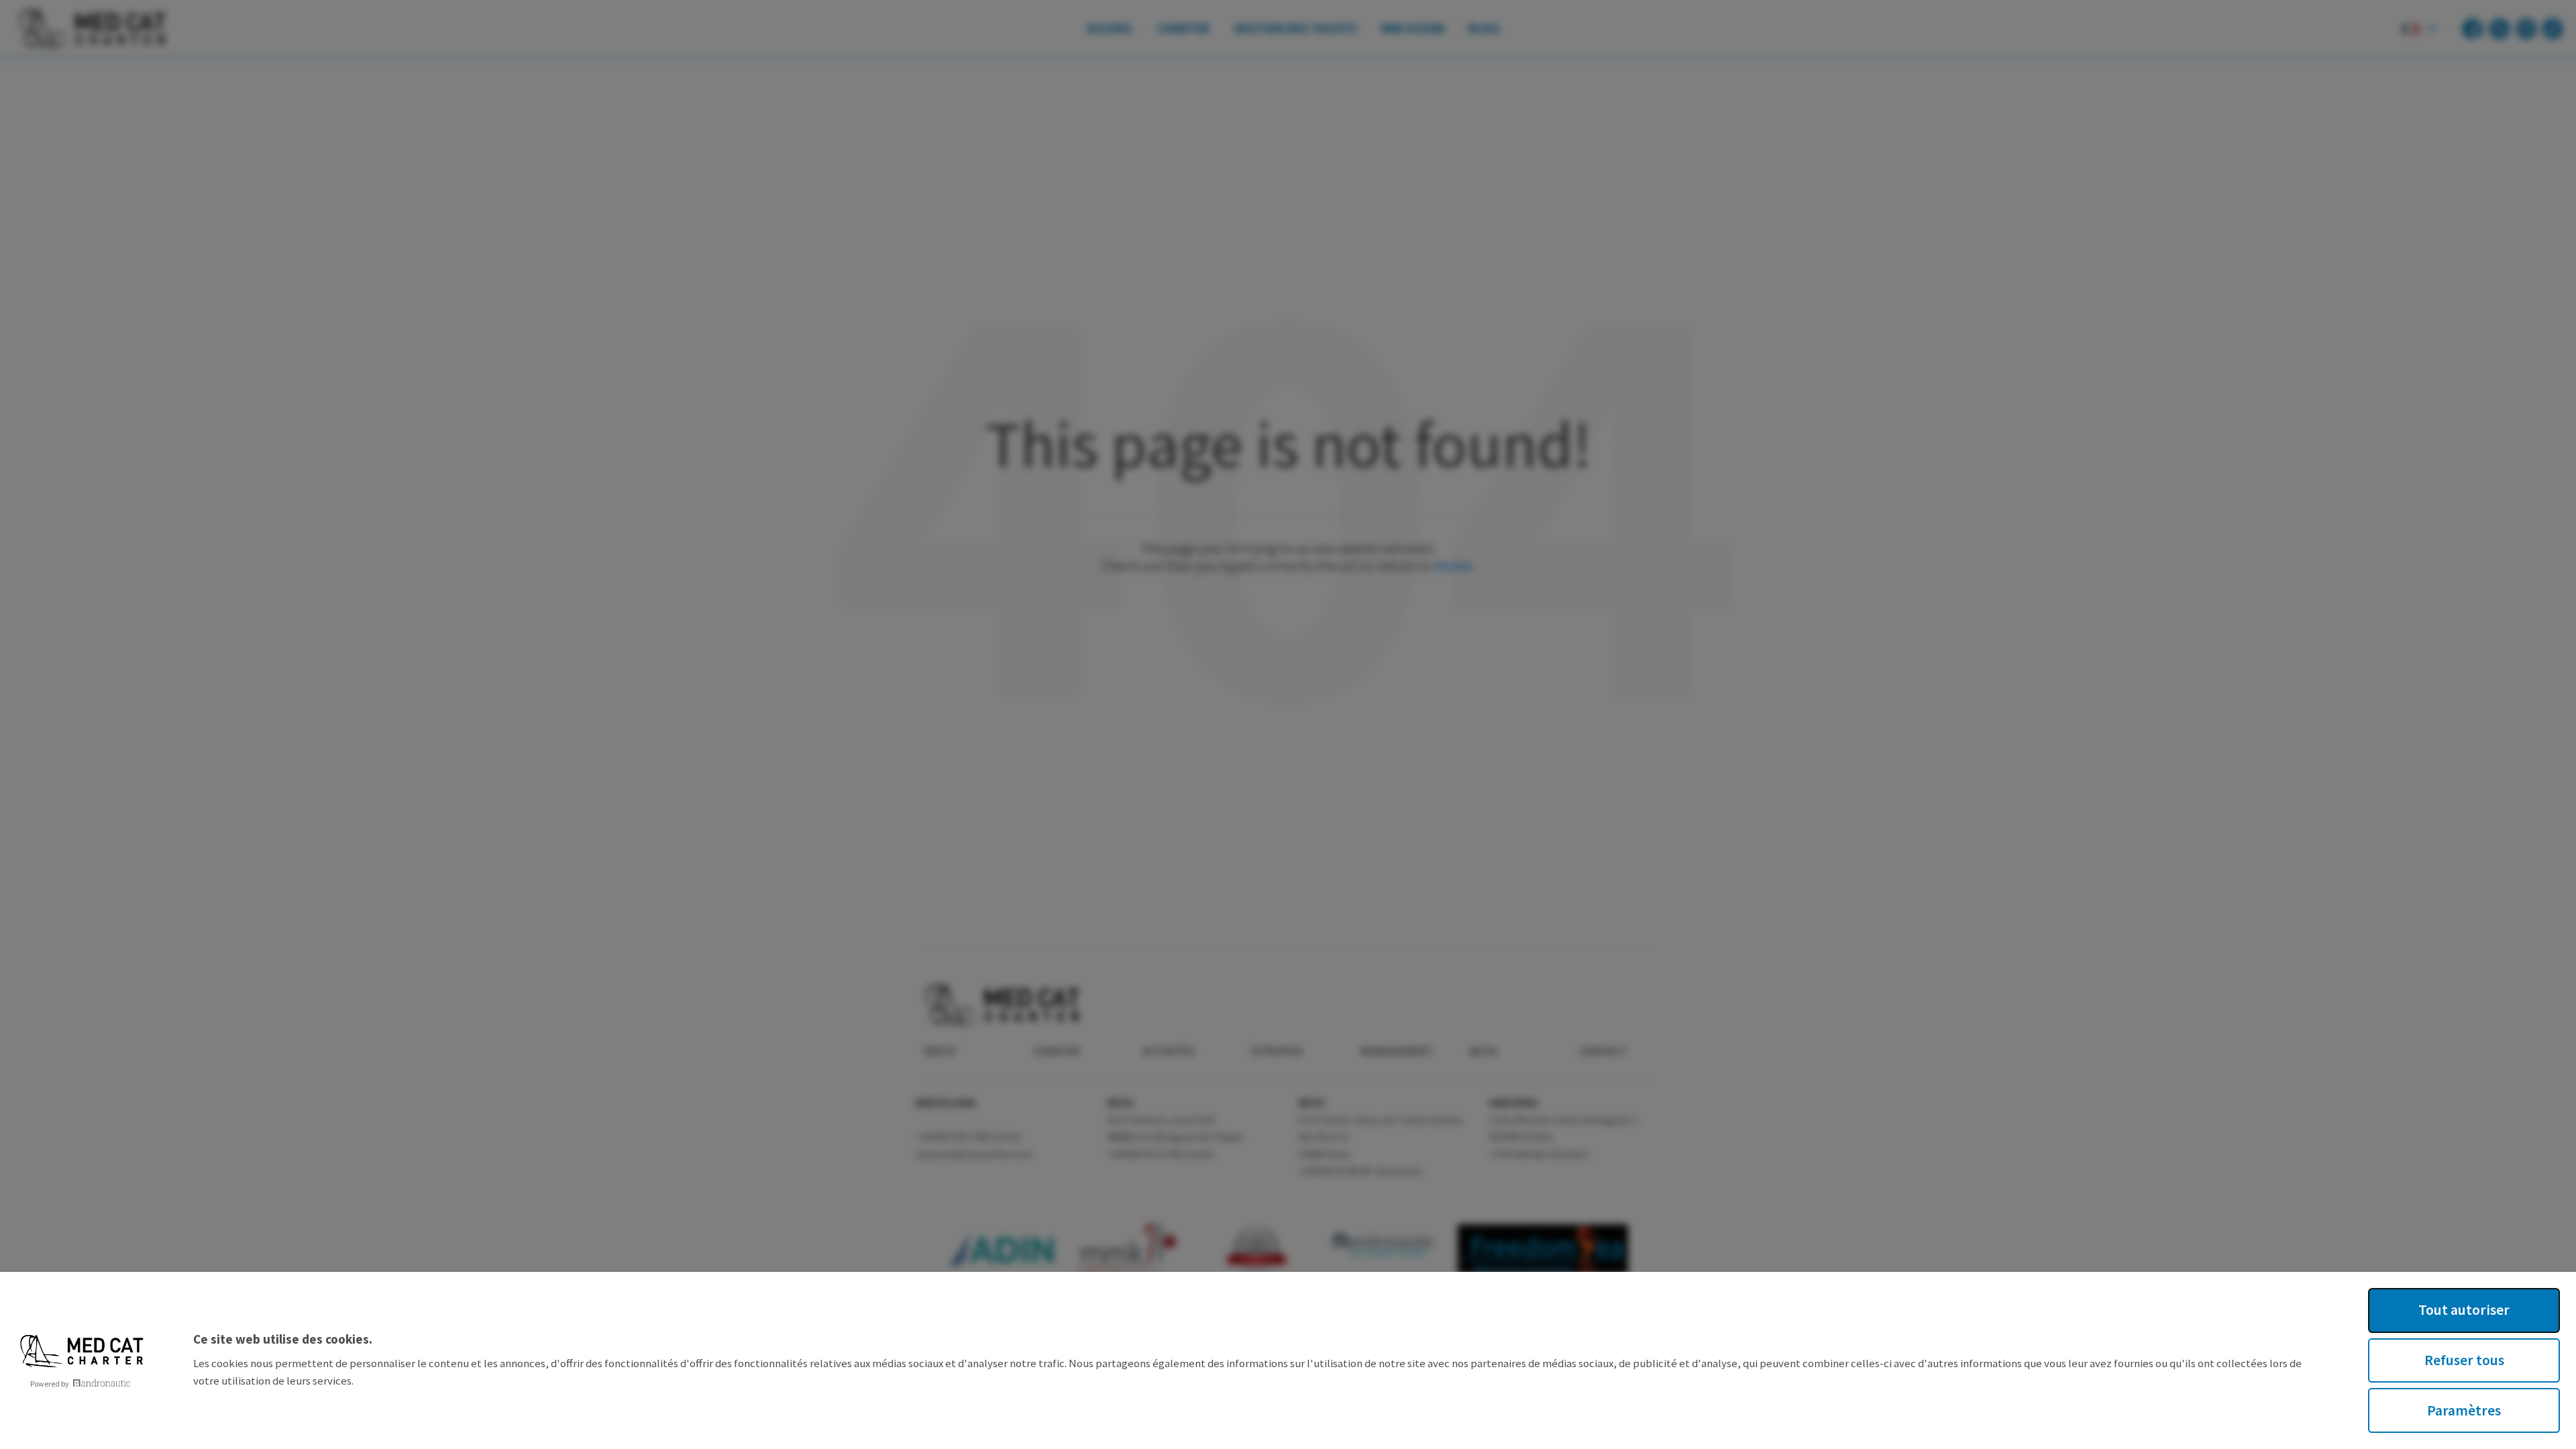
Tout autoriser (2464, 1310)
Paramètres (2464, 1410)
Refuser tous (2464, 1360)
